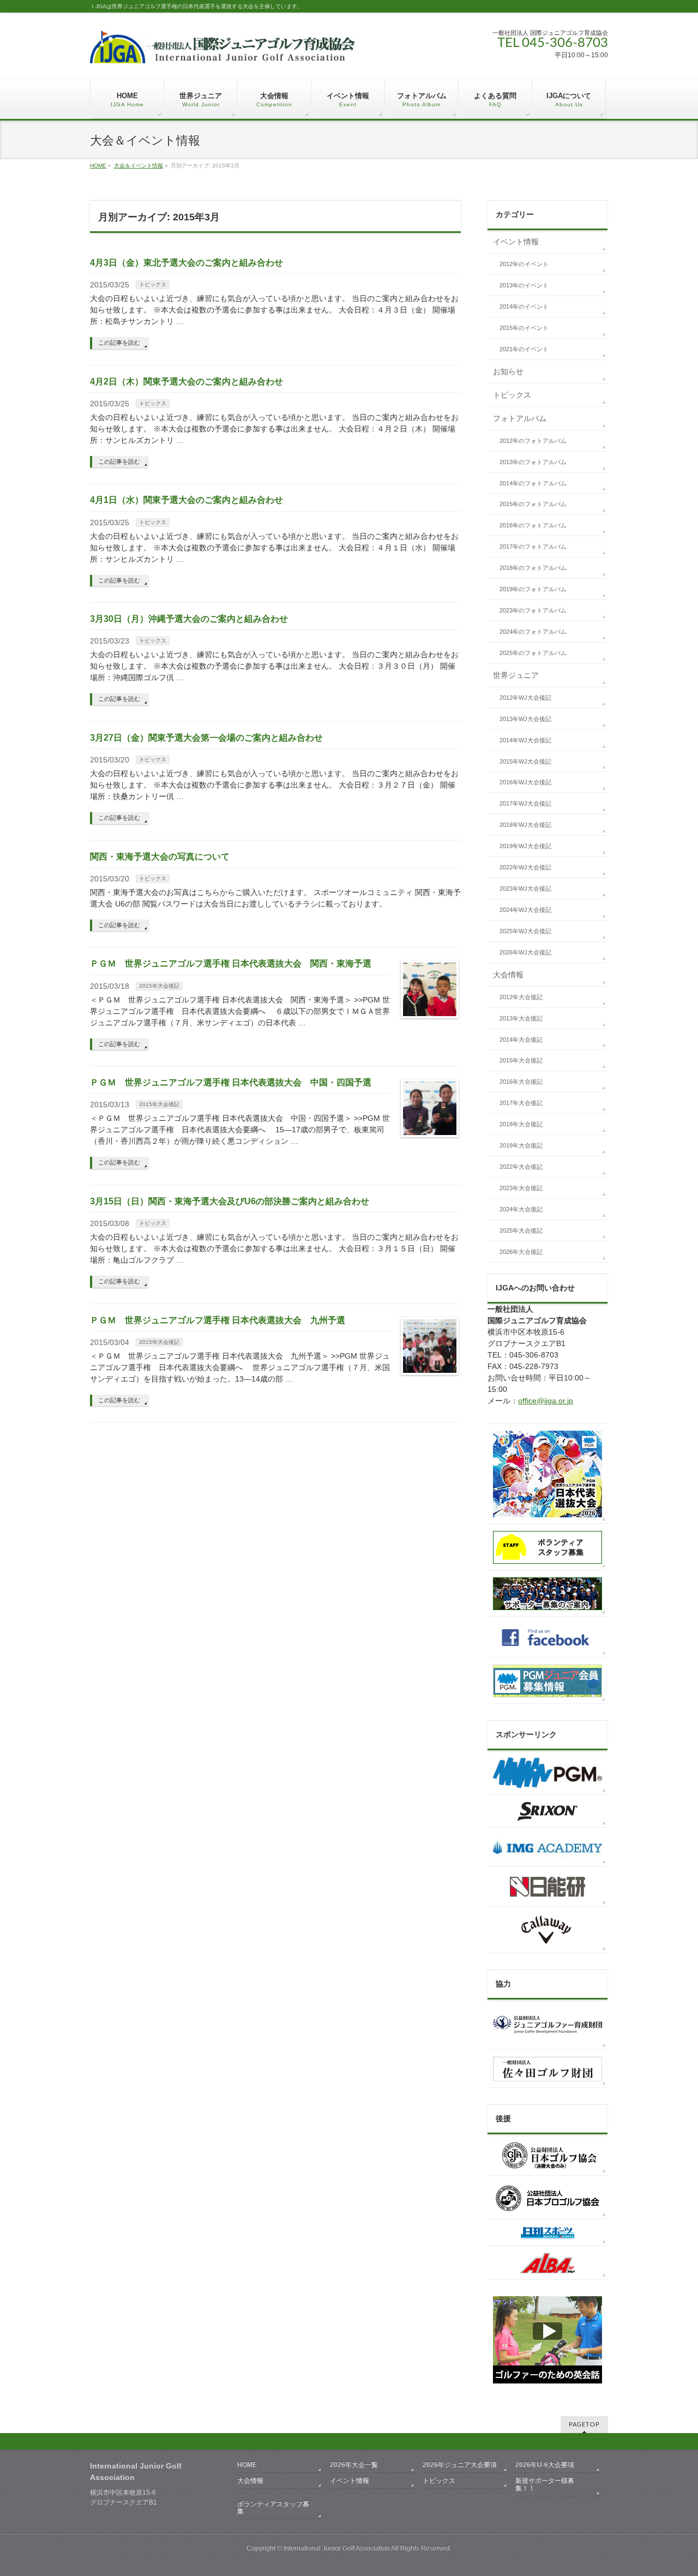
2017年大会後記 (521, 1103)
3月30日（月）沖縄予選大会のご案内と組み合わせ (189, 619)
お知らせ (508, 371)
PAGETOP (584, 2425)
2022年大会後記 (521, 1167)
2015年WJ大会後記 (525, 761)
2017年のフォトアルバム (533, 547)
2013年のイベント (524, 285)
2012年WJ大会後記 (525, 698)
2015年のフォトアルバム (533, 504)
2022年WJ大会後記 (525, 867)
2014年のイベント (524, 307)
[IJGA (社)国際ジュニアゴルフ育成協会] (223, 51)
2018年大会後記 (521, 1124)
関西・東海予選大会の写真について (160, 857)
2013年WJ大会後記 (525, 719)
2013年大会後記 (521, 1018)
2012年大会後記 (521, 997)
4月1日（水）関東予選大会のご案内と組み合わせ (186, 500)
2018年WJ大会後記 (525, 825)
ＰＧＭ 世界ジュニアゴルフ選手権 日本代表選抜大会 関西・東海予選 (231, 963)
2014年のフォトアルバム (533, 483)
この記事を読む (119, 343)
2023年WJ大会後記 (525, 888)
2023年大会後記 (521, 1188)
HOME (98, 166)
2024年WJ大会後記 (525, 910)
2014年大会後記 (521, 1040)
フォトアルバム (520, 418)
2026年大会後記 (521, 1252)
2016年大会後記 (521, 1082)
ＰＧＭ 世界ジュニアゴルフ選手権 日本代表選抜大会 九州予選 (218, 1320)
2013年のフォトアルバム (533, 462)
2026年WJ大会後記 (525, 952)
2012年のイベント (524, 264)
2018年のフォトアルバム (533, 568)
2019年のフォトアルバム (533, 589)
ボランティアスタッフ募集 (273, 2508)
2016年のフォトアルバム (533, 525)
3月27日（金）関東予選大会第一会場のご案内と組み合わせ (206, 738)
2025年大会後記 (521, 1230)
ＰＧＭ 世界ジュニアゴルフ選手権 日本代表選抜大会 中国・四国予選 (231, 1082)
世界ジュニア (516, 675)
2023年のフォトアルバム (533, 610)
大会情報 (508, 975)
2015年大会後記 (159, 986)
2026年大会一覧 (354, 2465)
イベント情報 (516, 242)
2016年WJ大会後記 (525, 782)
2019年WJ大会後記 (525, 846)
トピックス (153, 284)
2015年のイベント (524, 328)
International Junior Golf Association (337, 2548)
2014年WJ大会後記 (525, 740)
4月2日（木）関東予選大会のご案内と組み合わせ (186, 382)
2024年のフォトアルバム (533, 632)
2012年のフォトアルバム (533, 441)
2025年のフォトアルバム (533, 653)
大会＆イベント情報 (139, 166)
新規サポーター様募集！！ (545, 2484)
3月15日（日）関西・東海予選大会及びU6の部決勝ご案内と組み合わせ (230, 1201)
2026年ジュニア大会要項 (460, 2465)
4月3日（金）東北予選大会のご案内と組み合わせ (186, 263)
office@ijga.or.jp (546, 1401)
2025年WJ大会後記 (525, 931)
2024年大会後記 (521, 1209)
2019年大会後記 (521, 1145)
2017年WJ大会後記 (525, 803)
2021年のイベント (524, 349)
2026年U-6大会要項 (545, 2465)
